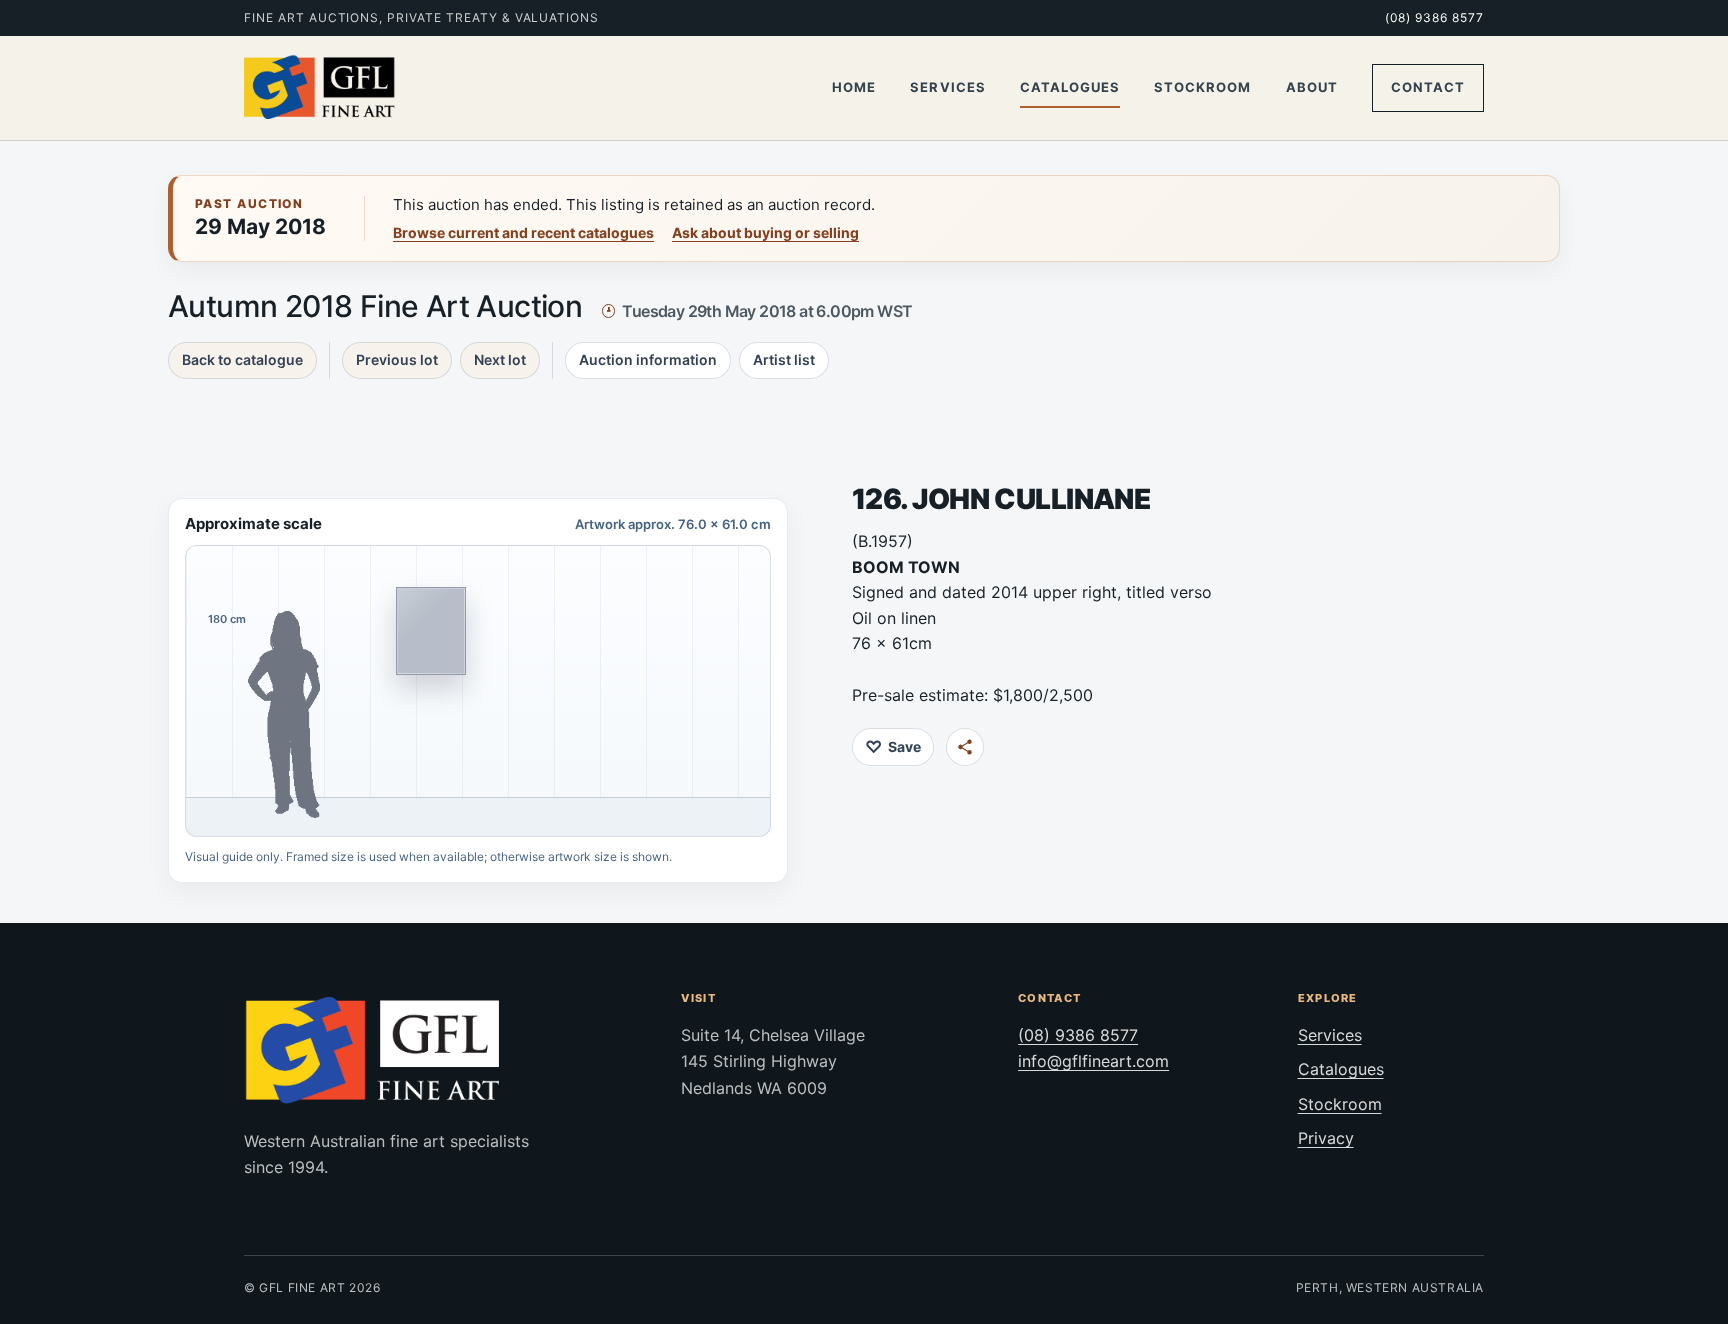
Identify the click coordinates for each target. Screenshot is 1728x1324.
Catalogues (1070, 87)
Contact (1428, 87)
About (1312, 87)
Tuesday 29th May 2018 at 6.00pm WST (767, 311)
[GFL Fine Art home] (320, 88)
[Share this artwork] (965, 747)
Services (947, 87)
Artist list (784, 359)
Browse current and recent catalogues (523, 232)
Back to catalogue (242, 359)
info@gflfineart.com (1093, 1061)
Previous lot (397, 359)
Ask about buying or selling (765, 232)
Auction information (648, 359)
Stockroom (1202, 87)
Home (854, 87)
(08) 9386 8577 (1434, 17)
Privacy (1326, 1138)
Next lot (500, 359)
